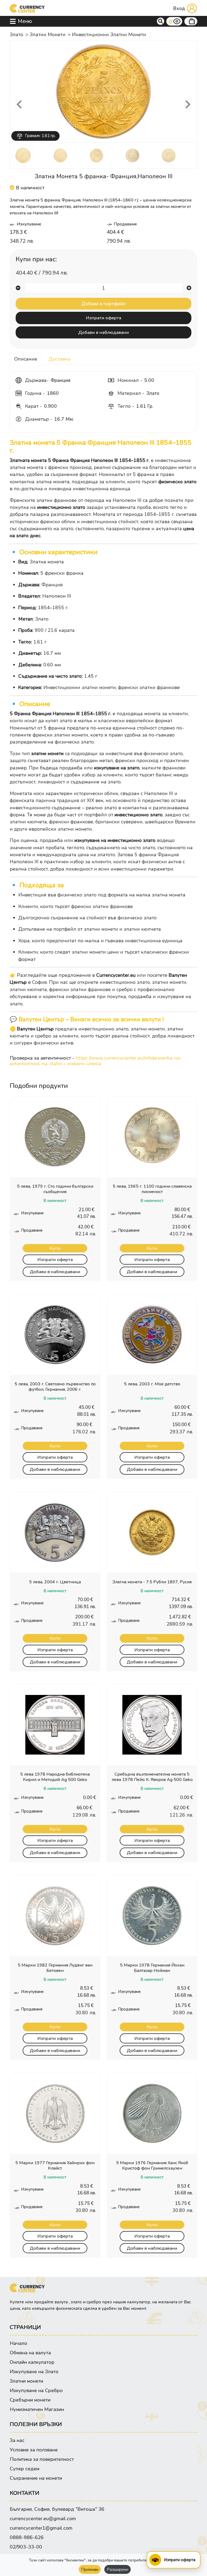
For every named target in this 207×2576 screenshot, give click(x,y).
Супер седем (25, 2469)
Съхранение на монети (36, 2478)
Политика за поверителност (42, 2459)
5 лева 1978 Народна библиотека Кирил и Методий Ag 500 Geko (55, 1777)
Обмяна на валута (30, 2353)
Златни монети (26, 2381)
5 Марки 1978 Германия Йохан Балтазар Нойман (152, 1968)
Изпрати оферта (104, 318)
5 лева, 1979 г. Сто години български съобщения (55, 1189)
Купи (55, 1248)
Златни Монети (48, 35)
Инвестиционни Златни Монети (109, 35)
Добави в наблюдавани (103, 332)
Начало (18, 2343)
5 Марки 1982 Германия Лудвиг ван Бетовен (55, 1968)
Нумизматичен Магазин (37, 2409)
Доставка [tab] (59, 359)
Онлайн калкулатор (32, 2362)
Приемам (90, 2569)
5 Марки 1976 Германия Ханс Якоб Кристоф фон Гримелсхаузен (152, 2166)
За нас (17, 2440)
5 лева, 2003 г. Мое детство (152, 1384)
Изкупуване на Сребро (36, 2390)
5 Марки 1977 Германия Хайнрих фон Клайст (55, 2166)
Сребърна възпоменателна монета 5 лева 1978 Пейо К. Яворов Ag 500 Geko (152, 1777)
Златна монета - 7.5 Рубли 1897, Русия (152, 1582)
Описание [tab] (26, 359)
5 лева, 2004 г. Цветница (55, 1582)
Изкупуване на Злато (34, 2372)
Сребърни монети (30, 2400)
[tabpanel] (103, 709)
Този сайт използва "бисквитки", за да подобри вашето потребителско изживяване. (103, 2560)
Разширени (118, 2569)
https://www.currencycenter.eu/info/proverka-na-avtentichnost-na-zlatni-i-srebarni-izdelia (96, 1061)
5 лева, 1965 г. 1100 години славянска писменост (152, 1189)
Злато (16, 35)
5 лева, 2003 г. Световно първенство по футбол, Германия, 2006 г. (55, 1387)
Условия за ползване (34, 2450)
